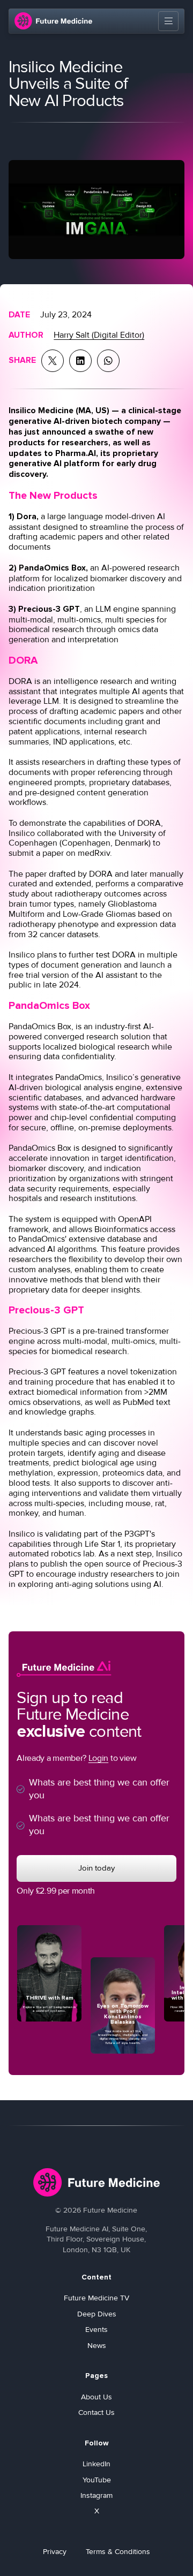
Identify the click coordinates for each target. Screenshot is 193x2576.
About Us (96, 2397)
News (97, 2346)
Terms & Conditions (118, 2552)
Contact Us (96, 2413)
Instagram (96, 2496)
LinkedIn (96, 2464)
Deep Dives (97, 2314)
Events (96, 2330)
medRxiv (94, 853)
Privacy (55, 2552)
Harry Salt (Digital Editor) (99, 335)
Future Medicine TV (96, 2298)
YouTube (97, 2480)
